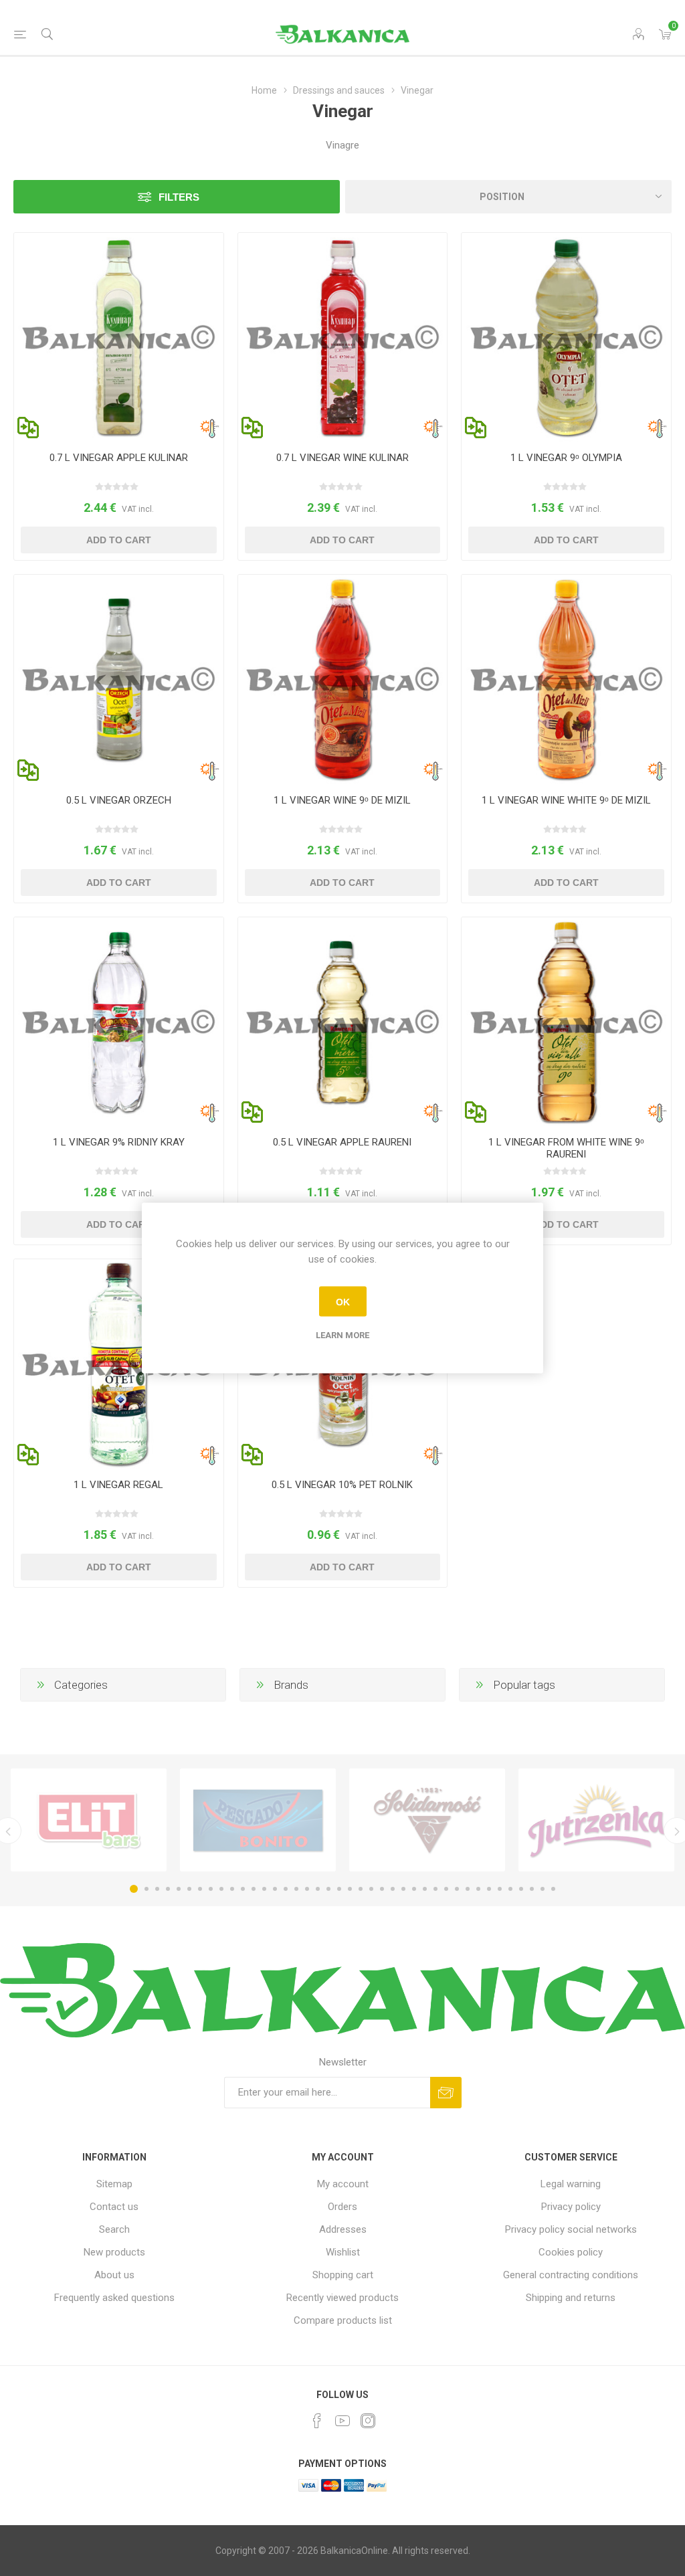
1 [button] (134, 1889)
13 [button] (264, 1889)
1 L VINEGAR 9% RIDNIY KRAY (119, 1142)
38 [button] (532, 1889)
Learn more (342, 1335)
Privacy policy (571, 2207)
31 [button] (457, 1889)
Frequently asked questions (114, 2298)
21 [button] (350, 1889)
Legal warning (571, 2184)
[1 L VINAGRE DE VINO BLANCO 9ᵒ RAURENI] (566, 1022)
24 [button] (382, 1889)
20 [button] (339, 1889)
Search (114, 2229)
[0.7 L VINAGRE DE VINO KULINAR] (343, 338)
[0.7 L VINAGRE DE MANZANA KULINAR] (119, 338)
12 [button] (254, 1889)
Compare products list (343, 2320)
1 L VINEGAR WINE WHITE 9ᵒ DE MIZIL (566, 800)
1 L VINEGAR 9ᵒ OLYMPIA (566, 458)
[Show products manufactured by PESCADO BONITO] (258, 1820)
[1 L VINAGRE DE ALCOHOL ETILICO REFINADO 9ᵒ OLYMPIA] (566, 338)
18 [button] (318, 1889)
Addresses (343, 2229)
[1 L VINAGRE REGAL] (119, 1364)
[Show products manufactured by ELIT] (89, 1820)
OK (343, 1301)
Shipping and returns (571, 2298)
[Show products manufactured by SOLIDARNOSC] (427, 1820)
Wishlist (343, 2252)
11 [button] (243, 1889)
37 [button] (521, 1889)
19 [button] (328, 1889)
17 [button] (307, 1889)
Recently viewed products (342, 2298)
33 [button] (478, 1889)
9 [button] (221, 1889)
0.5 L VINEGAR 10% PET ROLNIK (342, 1485)
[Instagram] (368, 2421)
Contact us (114, 2207)
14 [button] (275, 1889)
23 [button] (371, 1889)
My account (343, 2184)
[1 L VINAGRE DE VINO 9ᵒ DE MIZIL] (343, 679)
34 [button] (489, 1889)
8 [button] (211, 1889)
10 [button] (232, 1889)
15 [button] (286, 1889)
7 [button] (200, 1889)
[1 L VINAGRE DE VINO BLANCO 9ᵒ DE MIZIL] (566, 679)
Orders (342, 2207)
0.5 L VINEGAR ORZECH (119, 800)
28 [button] (425, 1889)
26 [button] (403, 1889)
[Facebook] (317, 2421)
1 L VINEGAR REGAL (118, 1485)
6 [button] (189, 1889)
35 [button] (500, 1889)
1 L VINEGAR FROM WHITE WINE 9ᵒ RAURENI (566, 1148)
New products (114, 2252)
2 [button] (146, 1889)
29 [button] (435, 1889)
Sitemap (114, 2184)
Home (264, 90)
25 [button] (393, 1889)
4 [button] (168, 1889)
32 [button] (468, 1889)
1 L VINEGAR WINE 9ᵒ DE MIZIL (342, 800)
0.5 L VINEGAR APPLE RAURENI (342, 1142)
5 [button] (179, 1889)
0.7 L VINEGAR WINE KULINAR (342, 458)
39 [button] (543, 1889)
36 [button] (510, 1889)
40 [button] (553, 1889)
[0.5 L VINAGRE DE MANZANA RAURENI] (343, 1022)
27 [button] (414, 1889)
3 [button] (157, 1889)
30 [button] (446, 1889)
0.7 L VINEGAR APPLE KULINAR (119, 458)
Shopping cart (343, 2275)
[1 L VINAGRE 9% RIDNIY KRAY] (119, 1022)
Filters (179, 197)
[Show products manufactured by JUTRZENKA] (596, 1820)
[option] (89, 1820)
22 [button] (361, 1889)
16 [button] (296, 1889)
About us (114, 2275)
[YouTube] (342, 2421)
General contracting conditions (571, 2275)
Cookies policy (571, 2252)
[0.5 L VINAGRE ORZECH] (119, 679)
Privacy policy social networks (571, 2229)
